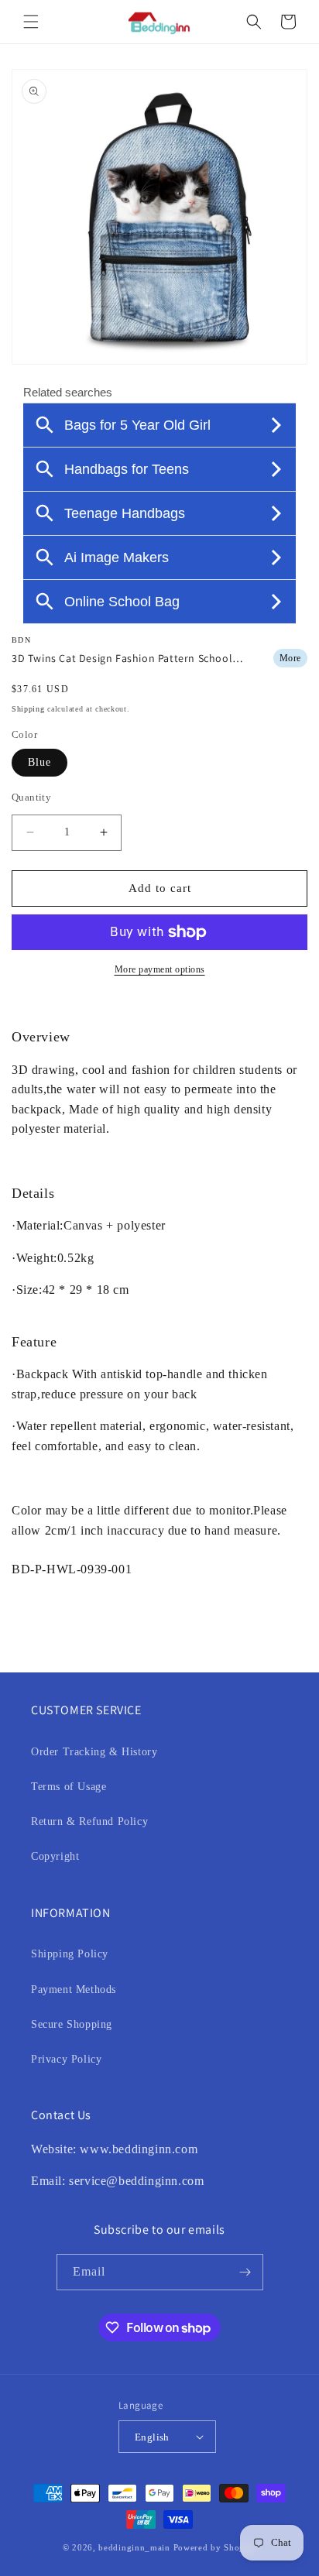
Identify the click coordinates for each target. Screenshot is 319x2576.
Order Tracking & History (94, 1752)
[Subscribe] (245, 2272)
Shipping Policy (70, 1954)
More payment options (160, 969)
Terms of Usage (69, 1787)
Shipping (28, 709)
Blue (39, 762)
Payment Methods (74, 1989)
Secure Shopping (72, 2024)
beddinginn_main (134, 2547)
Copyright (55, 1856)
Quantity (31, 797)
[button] (31, 22)
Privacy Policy (66, 2059)
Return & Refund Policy (89, 1821)
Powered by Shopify (215, 2547)
